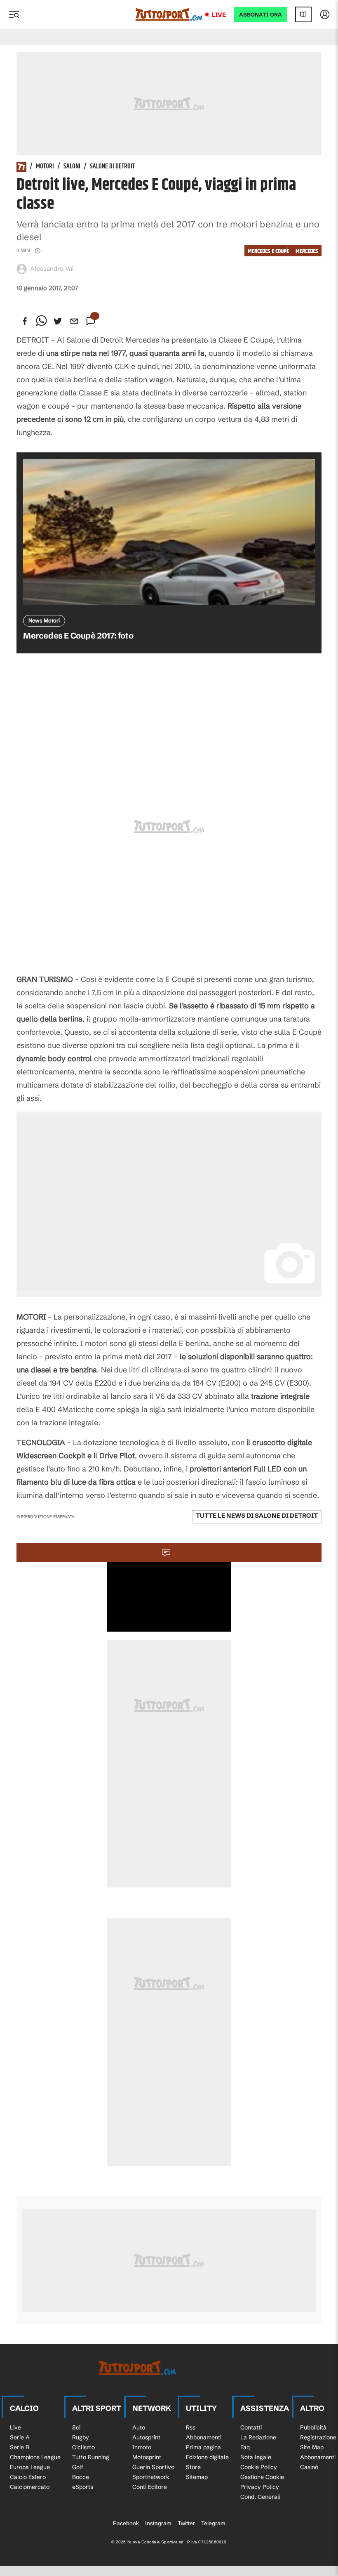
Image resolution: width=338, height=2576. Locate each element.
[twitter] (58, 321)
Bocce (81, 2477)
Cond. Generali (260, 2497)
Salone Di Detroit (112, 167)
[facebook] (25, 321)
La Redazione (258, 2437)
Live (219, 15)
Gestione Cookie (262, 2477)
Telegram (213, 2523)
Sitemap (197, 2477)
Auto (139, 2427)
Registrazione (318, 2437)
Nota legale (256, 2457)
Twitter (186, 2523)
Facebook (126, 2523)
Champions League (35, 2457)
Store (193, 2467)
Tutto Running (91, 2457)
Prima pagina (203, 2447)
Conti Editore (150, 2487)
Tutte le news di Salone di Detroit (257, 1515)
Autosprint (146, 2437)
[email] (74, 321)
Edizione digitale (207, 2457)
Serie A (20, 2437)
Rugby (81, 2437)
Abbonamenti (204, 2437)
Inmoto (142, 2447)
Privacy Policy (260, 2487)
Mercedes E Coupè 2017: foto (78, 635)
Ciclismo (83, 2447)
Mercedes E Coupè (268, 251)
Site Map (312, 2447)
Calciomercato (30, 2487)
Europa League (30, 2467)
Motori (45, 167)
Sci (76, 2427)
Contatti (251, 2427)
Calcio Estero (28, 2477)
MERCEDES (307, 251)
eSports (83, 2487)
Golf (78, 2467)
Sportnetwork (151, 2477)
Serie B (20, 2447)
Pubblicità (313, 2427)
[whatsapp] (41, 321)
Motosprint (147, 2457)
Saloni (72, 167)
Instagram (158, 2523)
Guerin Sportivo (153, 2467)
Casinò (309, 2467)
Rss (191, 2427)
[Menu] (14, 14)
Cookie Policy (259, 2467)
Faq (245, 2447)
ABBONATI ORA (261, 15)
